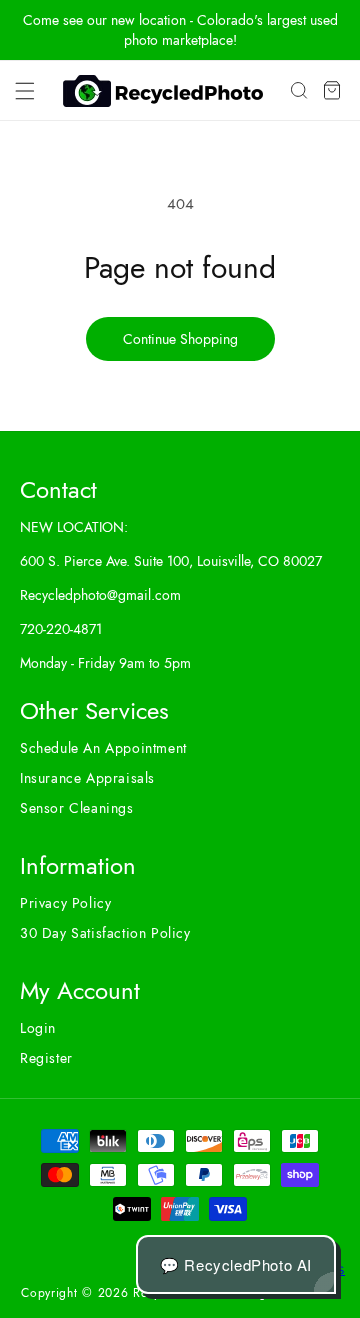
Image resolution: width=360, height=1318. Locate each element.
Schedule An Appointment (103, 748)
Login (38, 1028)
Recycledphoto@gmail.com (100, 595)
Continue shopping (180, 339)
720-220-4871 (61, 629)
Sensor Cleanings (77, 808)
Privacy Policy (65, 903)
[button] (25, 91)
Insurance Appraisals (87, 778)
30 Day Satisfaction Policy (105, 933)
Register (46, 1058)
